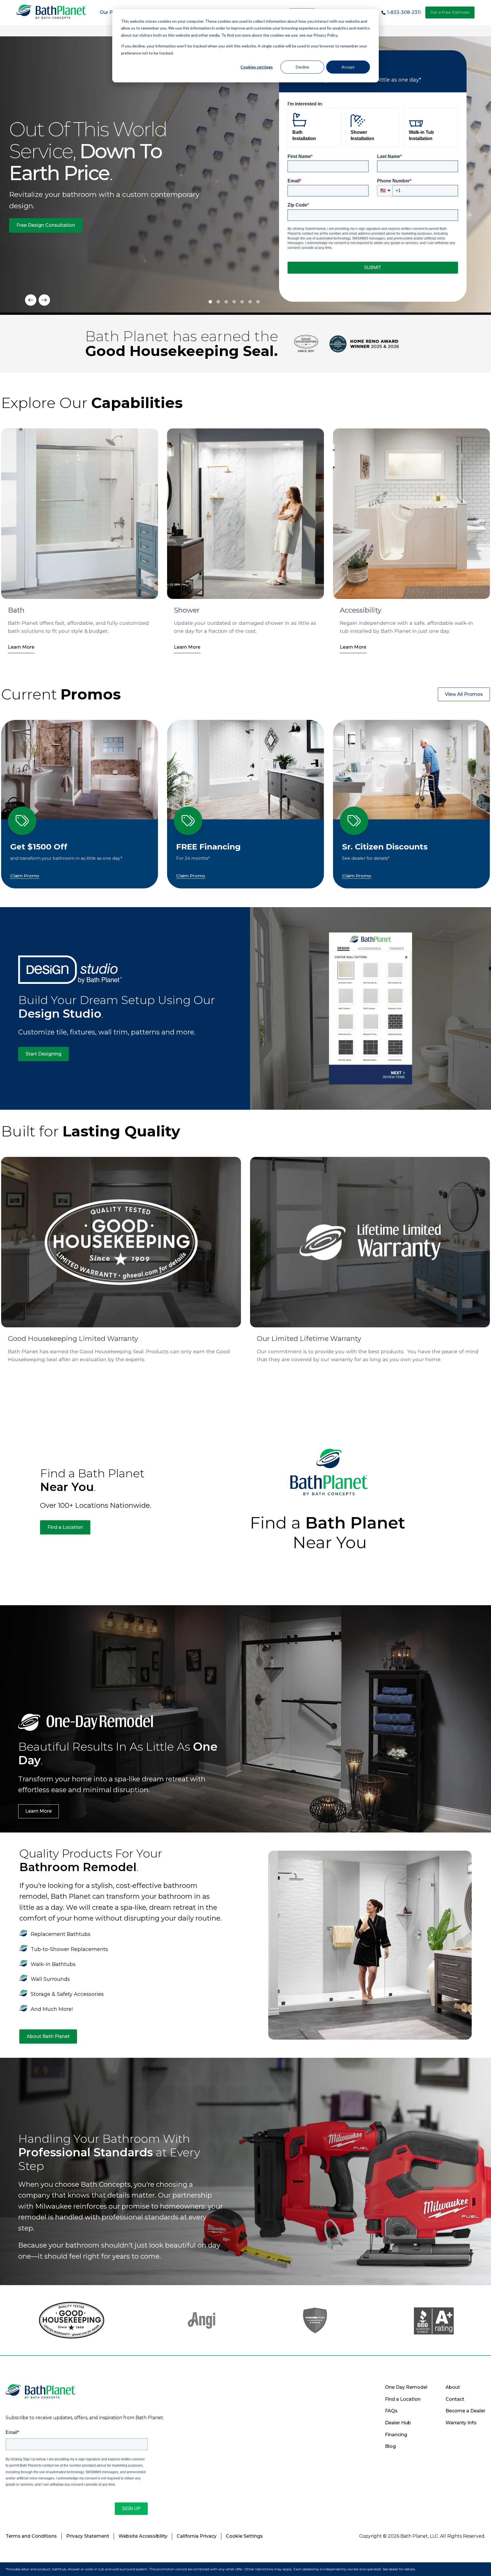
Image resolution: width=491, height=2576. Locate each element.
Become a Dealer (465, 2411)
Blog (390, 2446)
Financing (396, 2435)
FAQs (391, 2411)
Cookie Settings (244, 2536)
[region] (246, 176)
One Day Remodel (406, 2387)
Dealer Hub (398, 2423)
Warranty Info (461, 2423)
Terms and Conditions (31, 2536)
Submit (373, 267)
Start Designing (43, 1054)
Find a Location (65, 1527)
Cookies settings (257, 67)
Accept (348, 67)
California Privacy (197, 2536)
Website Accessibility (143, 2536)
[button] (31, 300)
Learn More (21, 647)
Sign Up (131, 2509)
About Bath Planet (48, 2036)
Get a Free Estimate (450, 12)
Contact (455, 2399)
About (453, 2387)
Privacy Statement (88, 2536)
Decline (302, 67)
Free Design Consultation (46, 225)
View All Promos (464, 694)
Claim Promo (25, 876)
